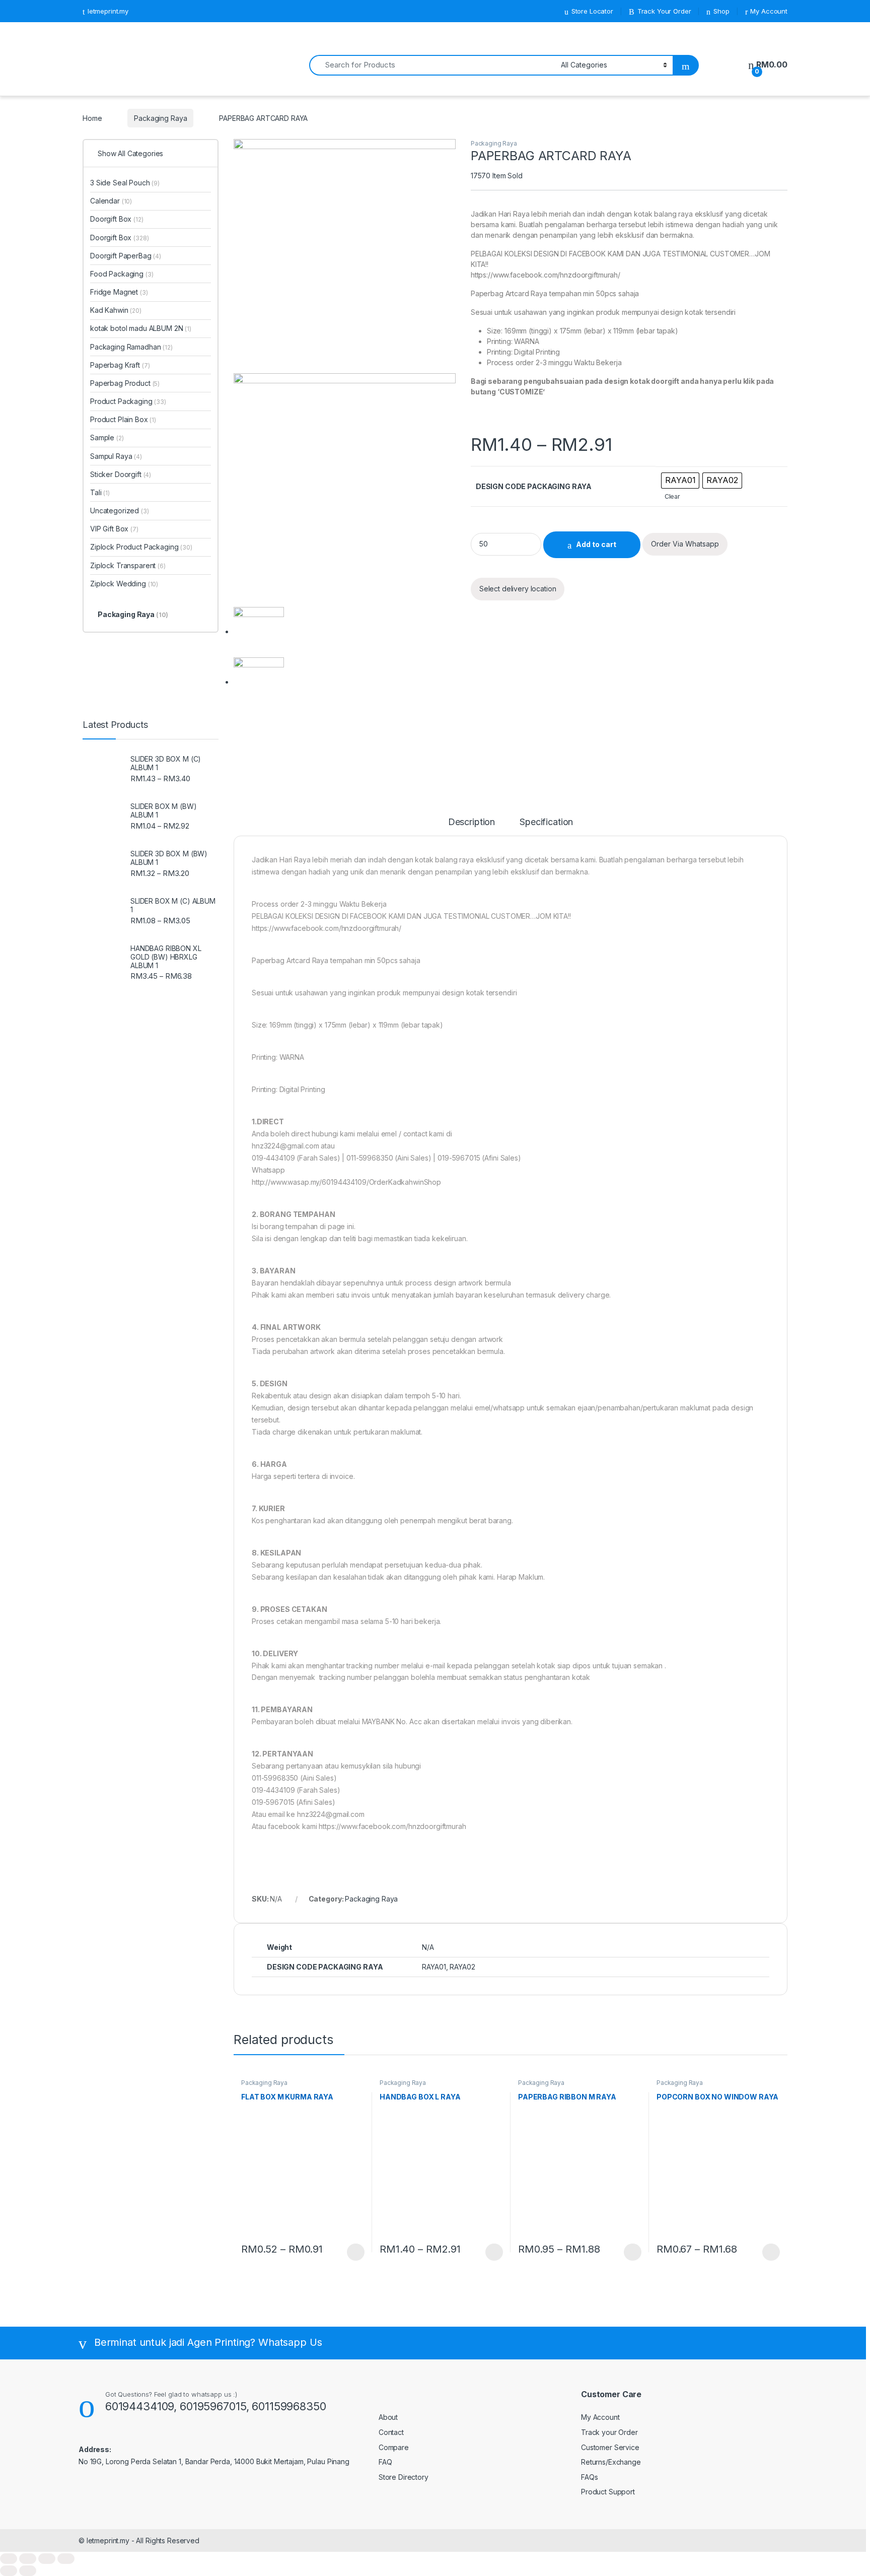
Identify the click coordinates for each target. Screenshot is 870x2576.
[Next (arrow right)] (28, 2571)
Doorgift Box (117, 219)
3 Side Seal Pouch (125, 183)
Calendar (111, 201)
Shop (721, 11)
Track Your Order (664, 11)
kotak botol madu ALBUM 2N (141, 328)
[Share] (28, 2559)
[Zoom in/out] (66, 2559)
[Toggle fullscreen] (47, 2559)
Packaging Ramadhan (131, 347)
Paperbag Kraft (120, 365)
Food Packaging (122, 274)
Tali (100, 492)
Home (92, 118)
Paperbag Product (125, 383)
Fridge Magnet (119, 292)
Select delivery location (518, 589)
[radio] (680, 481)
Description (472, 822)
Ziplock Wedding (124, 584)
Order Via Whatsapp (685, 544)
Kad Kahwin (116, 310)
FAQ (385, 2462)
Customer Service (610, 2447)
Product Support (608, 2492)
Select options (352, 2252)
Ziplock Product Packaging (141, 547)
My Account (769, 11)
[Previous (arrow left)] (9, 2571)
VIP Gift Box (114, 529)
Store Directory (404, 2477)
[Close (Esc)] (9, 2559)
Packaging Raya (160, 118)
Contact (391, 2432)
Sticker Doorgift (121, 474)
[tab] (472, 827)
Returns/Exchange (611, 2462)
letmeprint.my (108, 11)
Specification (546, 822)
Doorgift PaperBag (126, 256)
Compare (394, 2447)
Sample (107, 437)
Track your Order (609, 2432)
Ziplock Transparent (128, 565)
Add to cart (596, 544)
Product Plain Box (123, 419)
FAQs (589, 2477)
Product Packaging (128, 401)
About (388, 2417)
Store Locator (592, 11)
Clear (672, 496)
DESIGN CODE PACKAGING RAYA (534, 486)
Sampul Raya (116, 456)
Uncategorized (120, 511)
